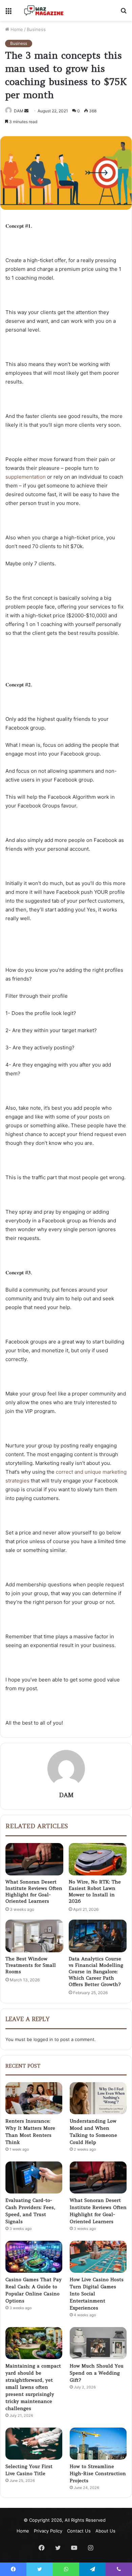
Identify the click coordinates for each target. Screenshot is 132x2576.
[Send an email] (26, 111)
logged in (43, 2039)
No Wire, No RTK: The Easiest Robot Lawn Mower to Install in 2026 (95, 1891)
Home (16, 29)
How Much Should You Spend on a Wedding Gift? (97, 2373)
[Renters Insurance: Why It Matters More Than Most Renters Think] (34, 2098)
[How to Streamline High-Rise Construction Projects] (98, 2444)
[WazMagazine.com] (44, 10)
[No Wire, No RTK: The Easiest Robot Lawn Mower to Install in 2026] (98, 1859)
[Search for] (124, 13)
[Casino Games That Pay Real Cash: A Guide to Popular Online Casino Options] (34, 2257)
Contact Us (79, 2531)
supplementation (26, 477)
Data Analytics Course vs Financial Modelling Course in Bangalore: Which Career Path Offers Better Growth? (96, 1972)
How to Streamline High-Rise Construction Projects (98, 2473)
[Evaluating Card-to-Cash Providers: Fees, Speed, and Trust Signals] (34, 2177)
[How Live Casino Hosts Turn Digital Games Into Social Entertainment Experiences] (98, 2257)
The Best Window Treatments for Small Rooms (31, 1965)
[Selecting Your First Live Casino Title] (34, 2444)
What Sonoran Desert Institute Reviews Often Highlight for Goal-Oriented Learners (34, 1891)
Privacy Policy (48, 2531)
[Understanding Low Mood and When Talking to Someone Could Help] (98, 2098)
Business (36, 29)
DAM (19, 111)
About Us (105, 2531)
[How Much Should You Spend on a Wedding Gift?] (98, 2343)
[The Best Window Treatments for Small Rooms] (34, 1936)
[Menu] (8, 13)
